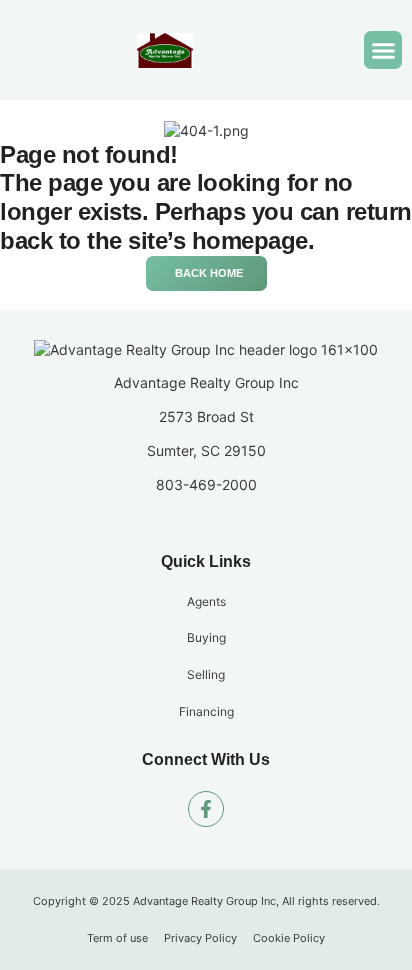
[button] (383, 50)
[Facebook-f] (206, 809)
